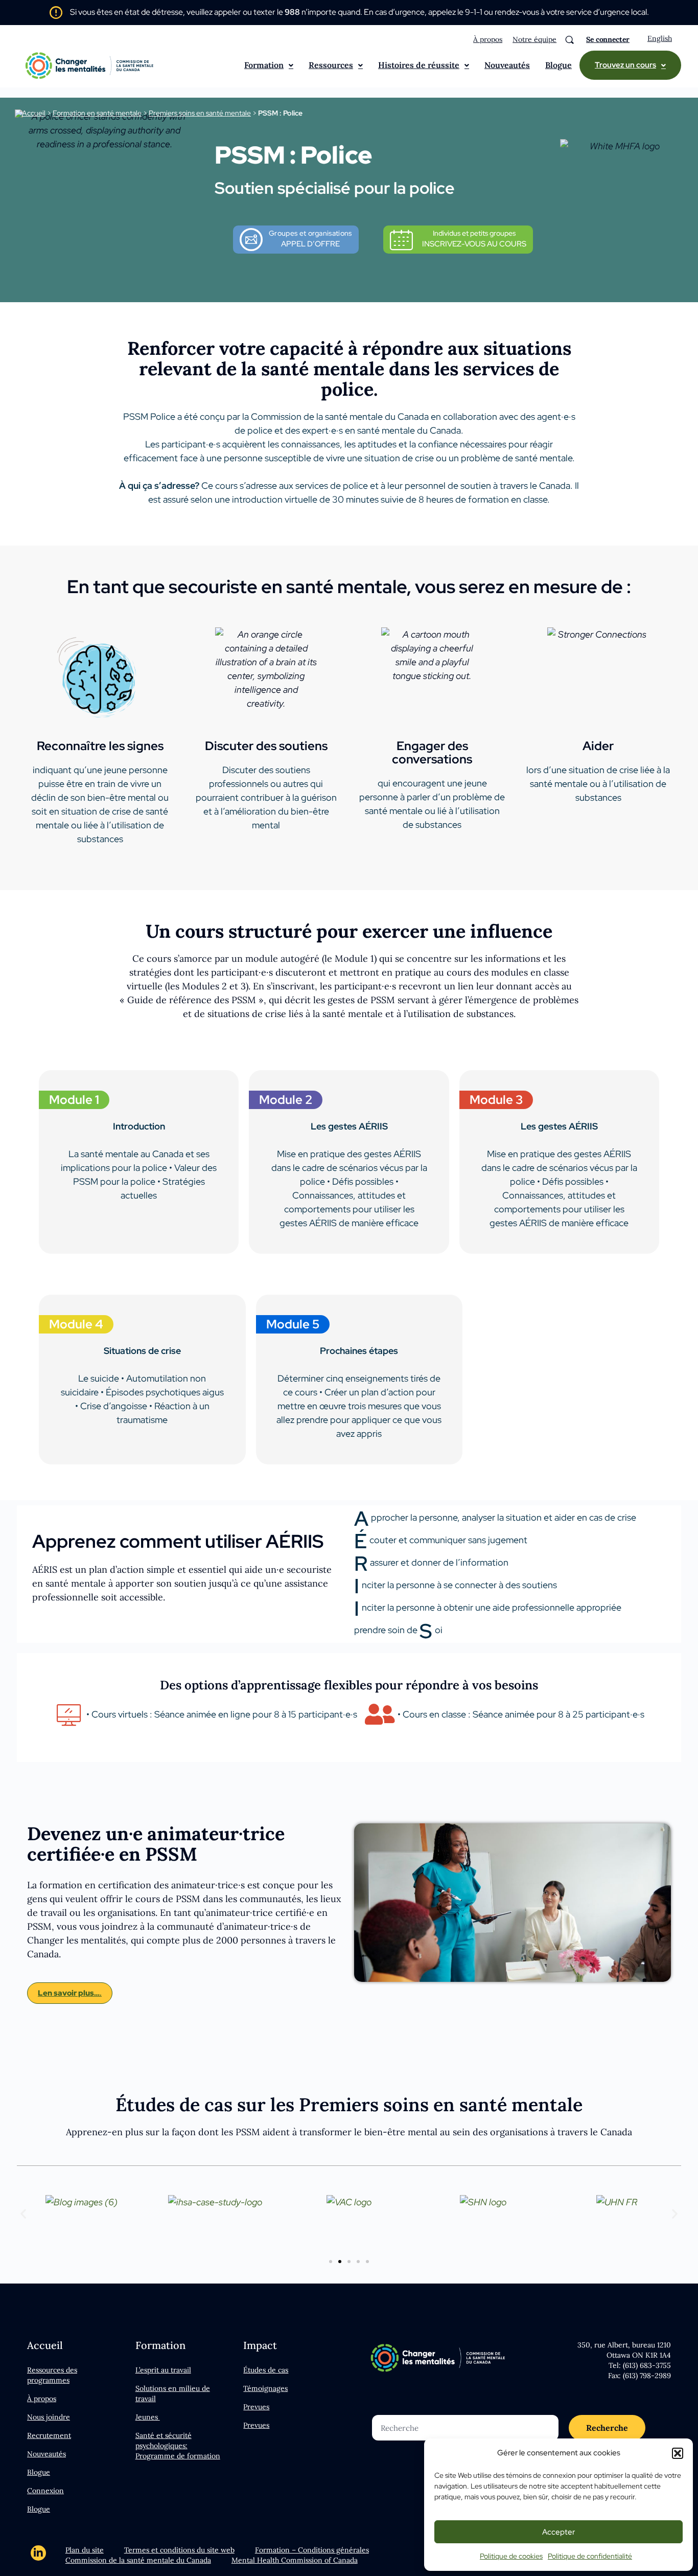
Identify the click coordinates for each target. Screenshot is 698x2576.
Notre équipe (534, 39)
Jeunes (148, 2417)
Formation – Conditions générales (312, 2550)
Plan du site (85, 2550)
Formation (264, 65)
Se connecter (608, 39)
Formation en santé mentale (97, 113)
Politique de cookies (511, 2556)
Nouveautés (507, 65)
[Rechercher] (569, 40)
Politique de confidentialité (590, 2556)
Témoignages (265, 2388)
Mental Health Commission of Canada (295, 2560)
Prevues (256, 2407)
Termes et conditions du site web (179, 2550)
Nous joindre (49, 2417)
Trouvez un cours (625, 65)
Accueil (34, 113)
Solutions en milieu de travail (173, 2393)
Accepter (559, 2532)
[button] (678, 2453)
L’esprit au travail (163, 2370)
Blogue (559, 65)
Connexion (45, 2491)
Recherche (607, 2428)
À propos (488, 39)
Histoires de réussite (419, 65)
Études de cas (266, 2370)
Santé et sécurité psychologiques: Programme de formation (178, 2446)
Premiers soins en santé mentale (200, 113)
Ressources (331, 65)
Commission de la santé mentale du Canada (138, 2560)
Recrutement (49, 2435)
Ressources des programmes (52, 2375)
